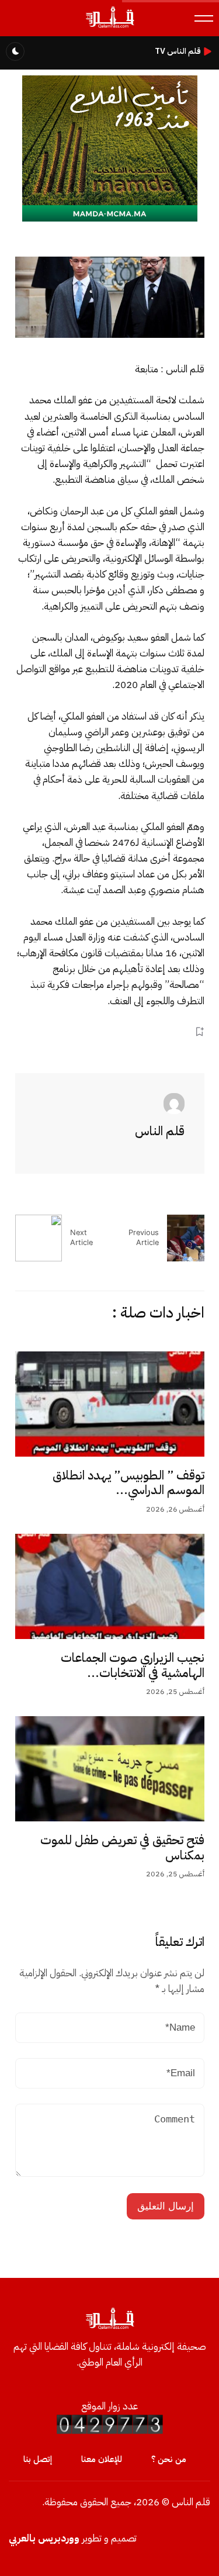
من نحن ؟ (169, 2459)
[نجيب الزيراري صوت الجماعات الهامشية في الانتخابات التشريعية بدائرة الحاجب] (110, 1586)
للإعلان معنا (102, 2459)
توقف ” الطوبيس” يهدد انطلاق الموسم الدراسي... (128, 1483)
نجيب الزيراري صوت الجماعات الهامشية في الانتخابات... (133, 1665)
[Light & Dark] (15, 51)
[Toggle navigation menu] (204, 18)
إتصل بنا (38, 2459)
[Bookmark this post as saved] (199, 1032)
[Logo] (109, 27)
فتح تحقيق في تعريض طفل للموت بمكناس (122, 1848)
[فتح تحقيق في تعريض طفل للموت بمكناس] (110, 1769)
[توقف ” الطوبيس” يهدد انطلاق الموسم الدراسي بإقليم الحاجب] (110, 1404)
